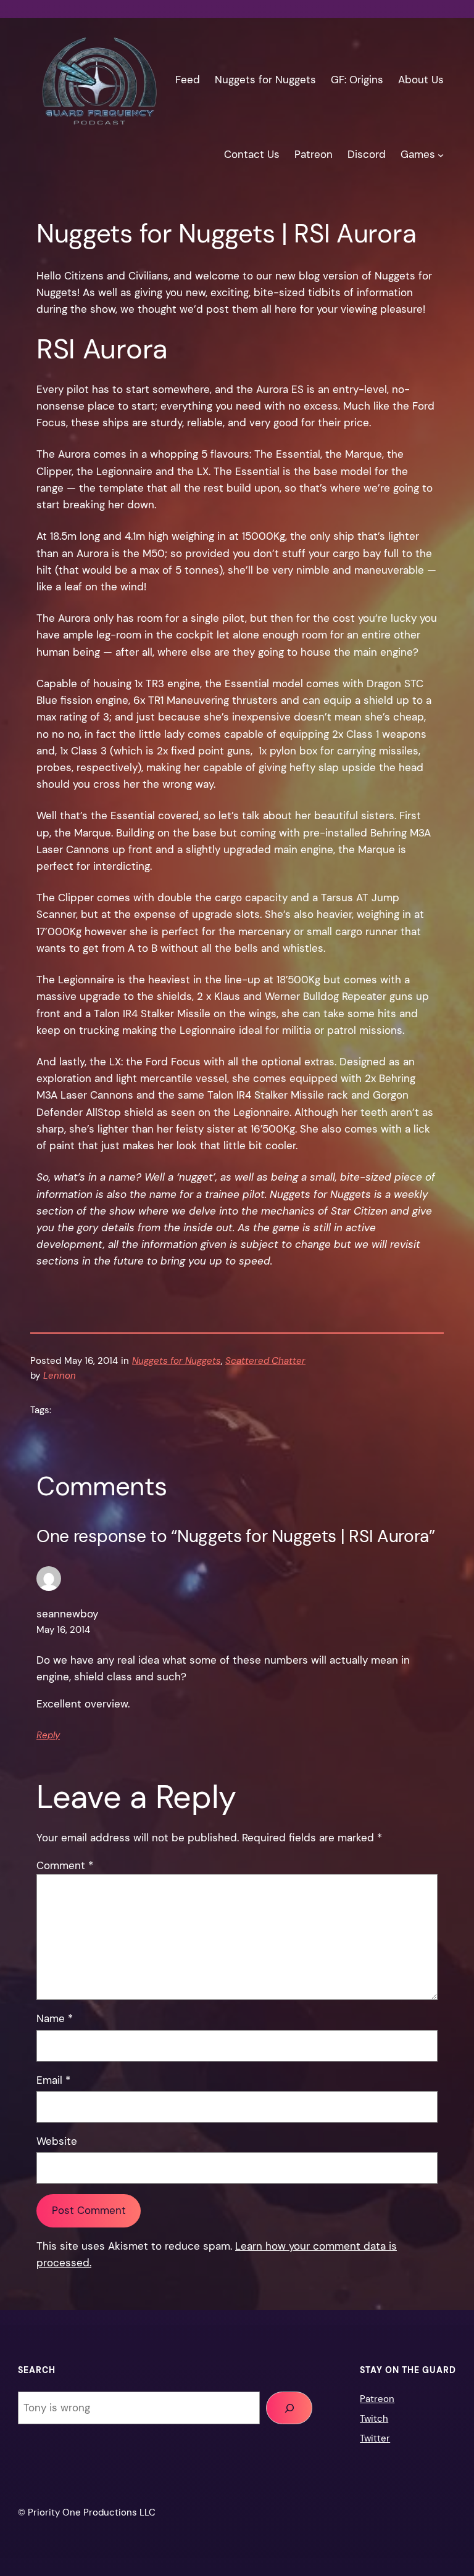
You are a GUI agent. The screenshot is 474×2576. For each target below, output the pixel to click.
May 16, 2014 (63, 1630)
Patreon (377, 2399)
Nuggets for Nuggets (177, 1361)
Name (55, 2018)
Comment (65, 1865)
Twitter (375, 2438)
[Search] (289, 2408)
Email (53, 2080)
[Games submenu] (441, 154)
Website (57, 2141)
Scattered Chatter (265, 1361)
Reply (48, 1735)
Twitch (374, 2419)
